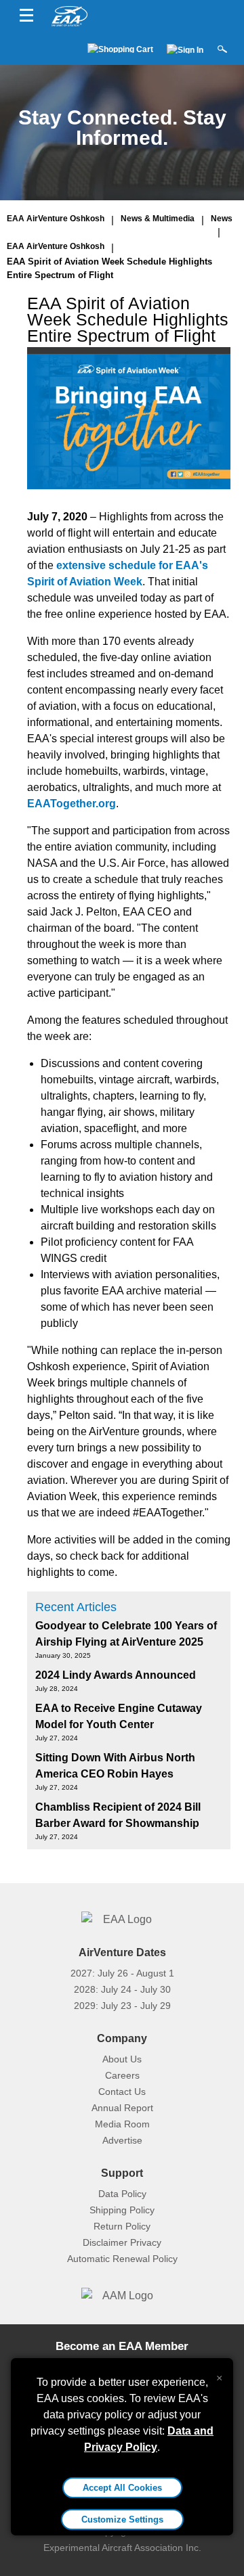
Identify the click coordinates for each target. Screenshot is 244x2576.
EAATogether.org (72, 804)
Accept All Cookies (122, 2488)
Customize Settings (122, 2519)
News (222, 219)
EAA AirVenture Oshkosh (56, 219)
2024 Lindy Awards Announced (116, 1675)
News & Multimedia (158, 219)
